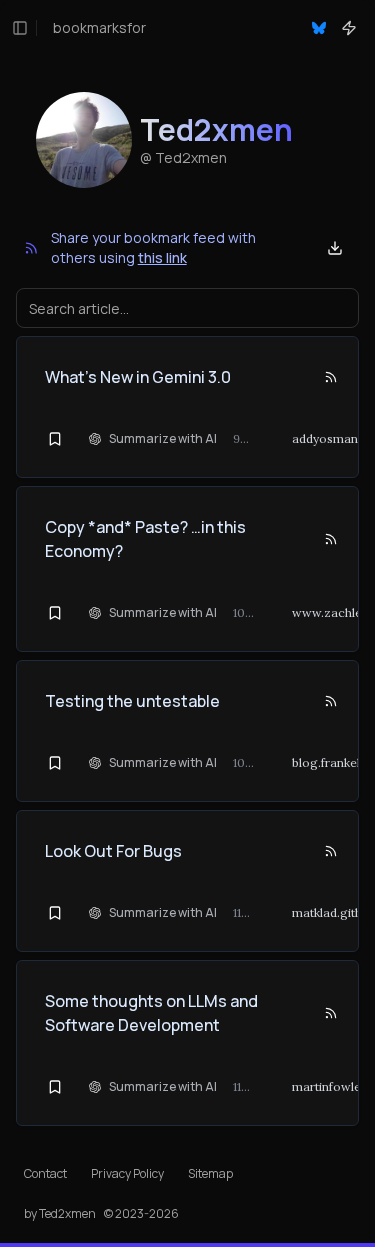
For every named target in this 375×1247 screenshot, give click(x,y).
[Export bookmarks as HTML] (335, 248)
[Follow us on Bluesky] (319, 28)
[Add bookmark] (55, 439)
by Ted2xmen (60, 1214)
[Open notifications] (348, 28)
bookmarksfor (99, 27)
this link (162, 257)
